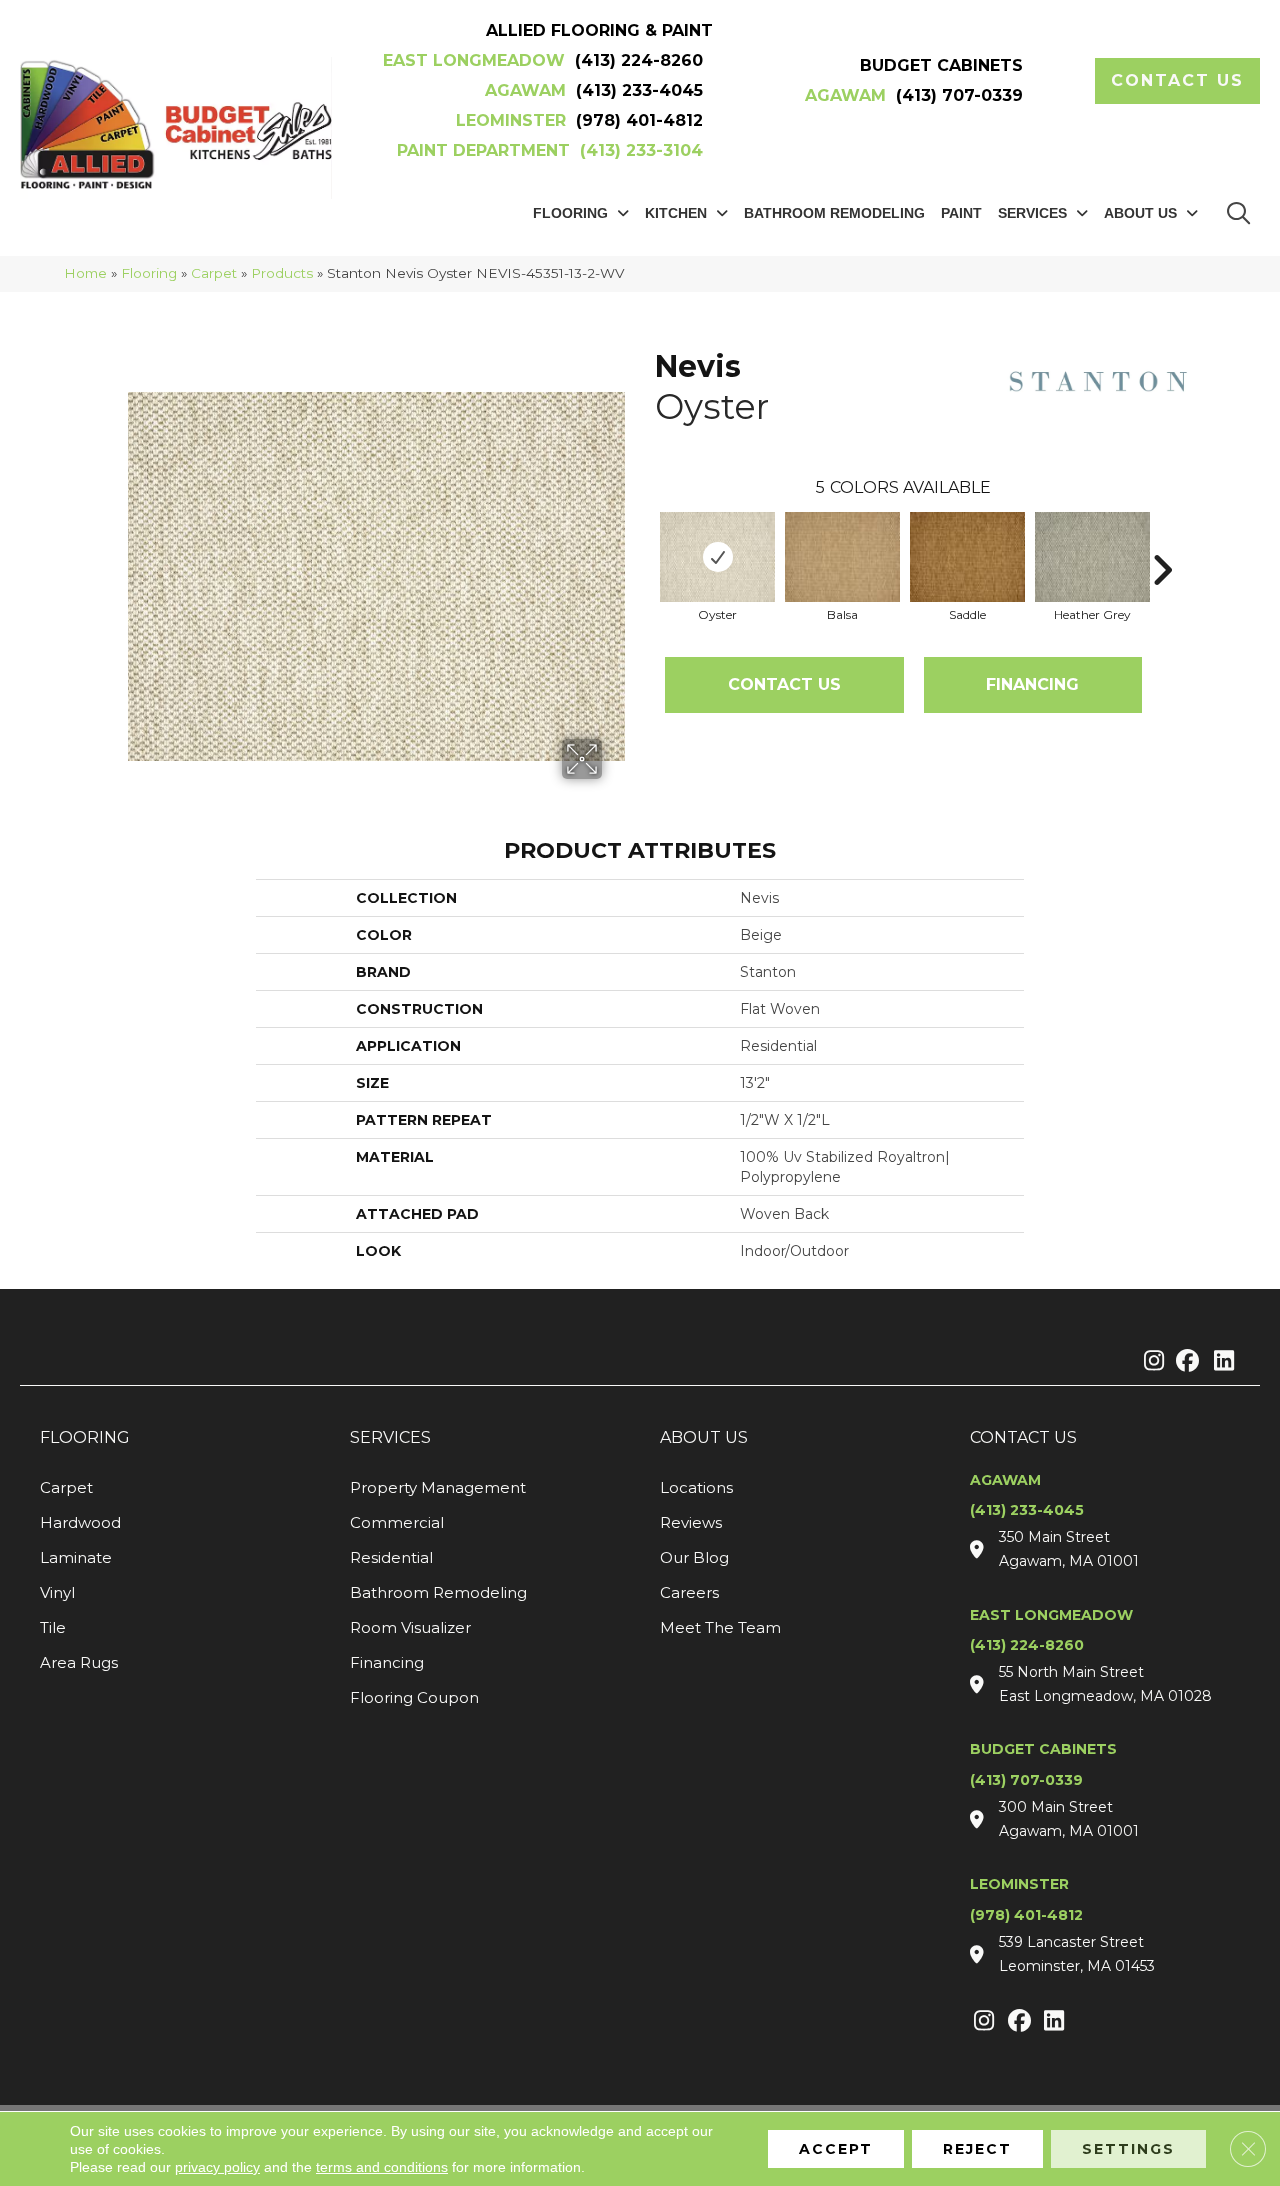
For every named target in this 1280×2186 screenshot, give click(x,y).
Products (282, 273)
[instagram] (1149, 1362)
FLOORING (85, 1437)
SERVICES (390, 1437)
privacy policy (217, 2167)
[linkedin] (1219, 1362)
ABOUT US (704, 1437)
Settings (1128, 2149)
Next (1162, 540)
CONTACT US (1023, 1437)
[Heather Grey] (1092, 557)
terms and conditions (382, 2167)
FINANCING (1032, 684)
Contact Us (784, 684)
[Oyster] (717, 557)
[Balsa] (842, 557)
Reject (977, 2149)
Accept (836, 2149)
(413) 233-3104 (641, 150)
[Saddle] (967, 557)
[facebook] (1184, 1362)
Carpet (214, 273)
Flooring (149, 273)
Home (85, 273)
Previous (645, 540)
